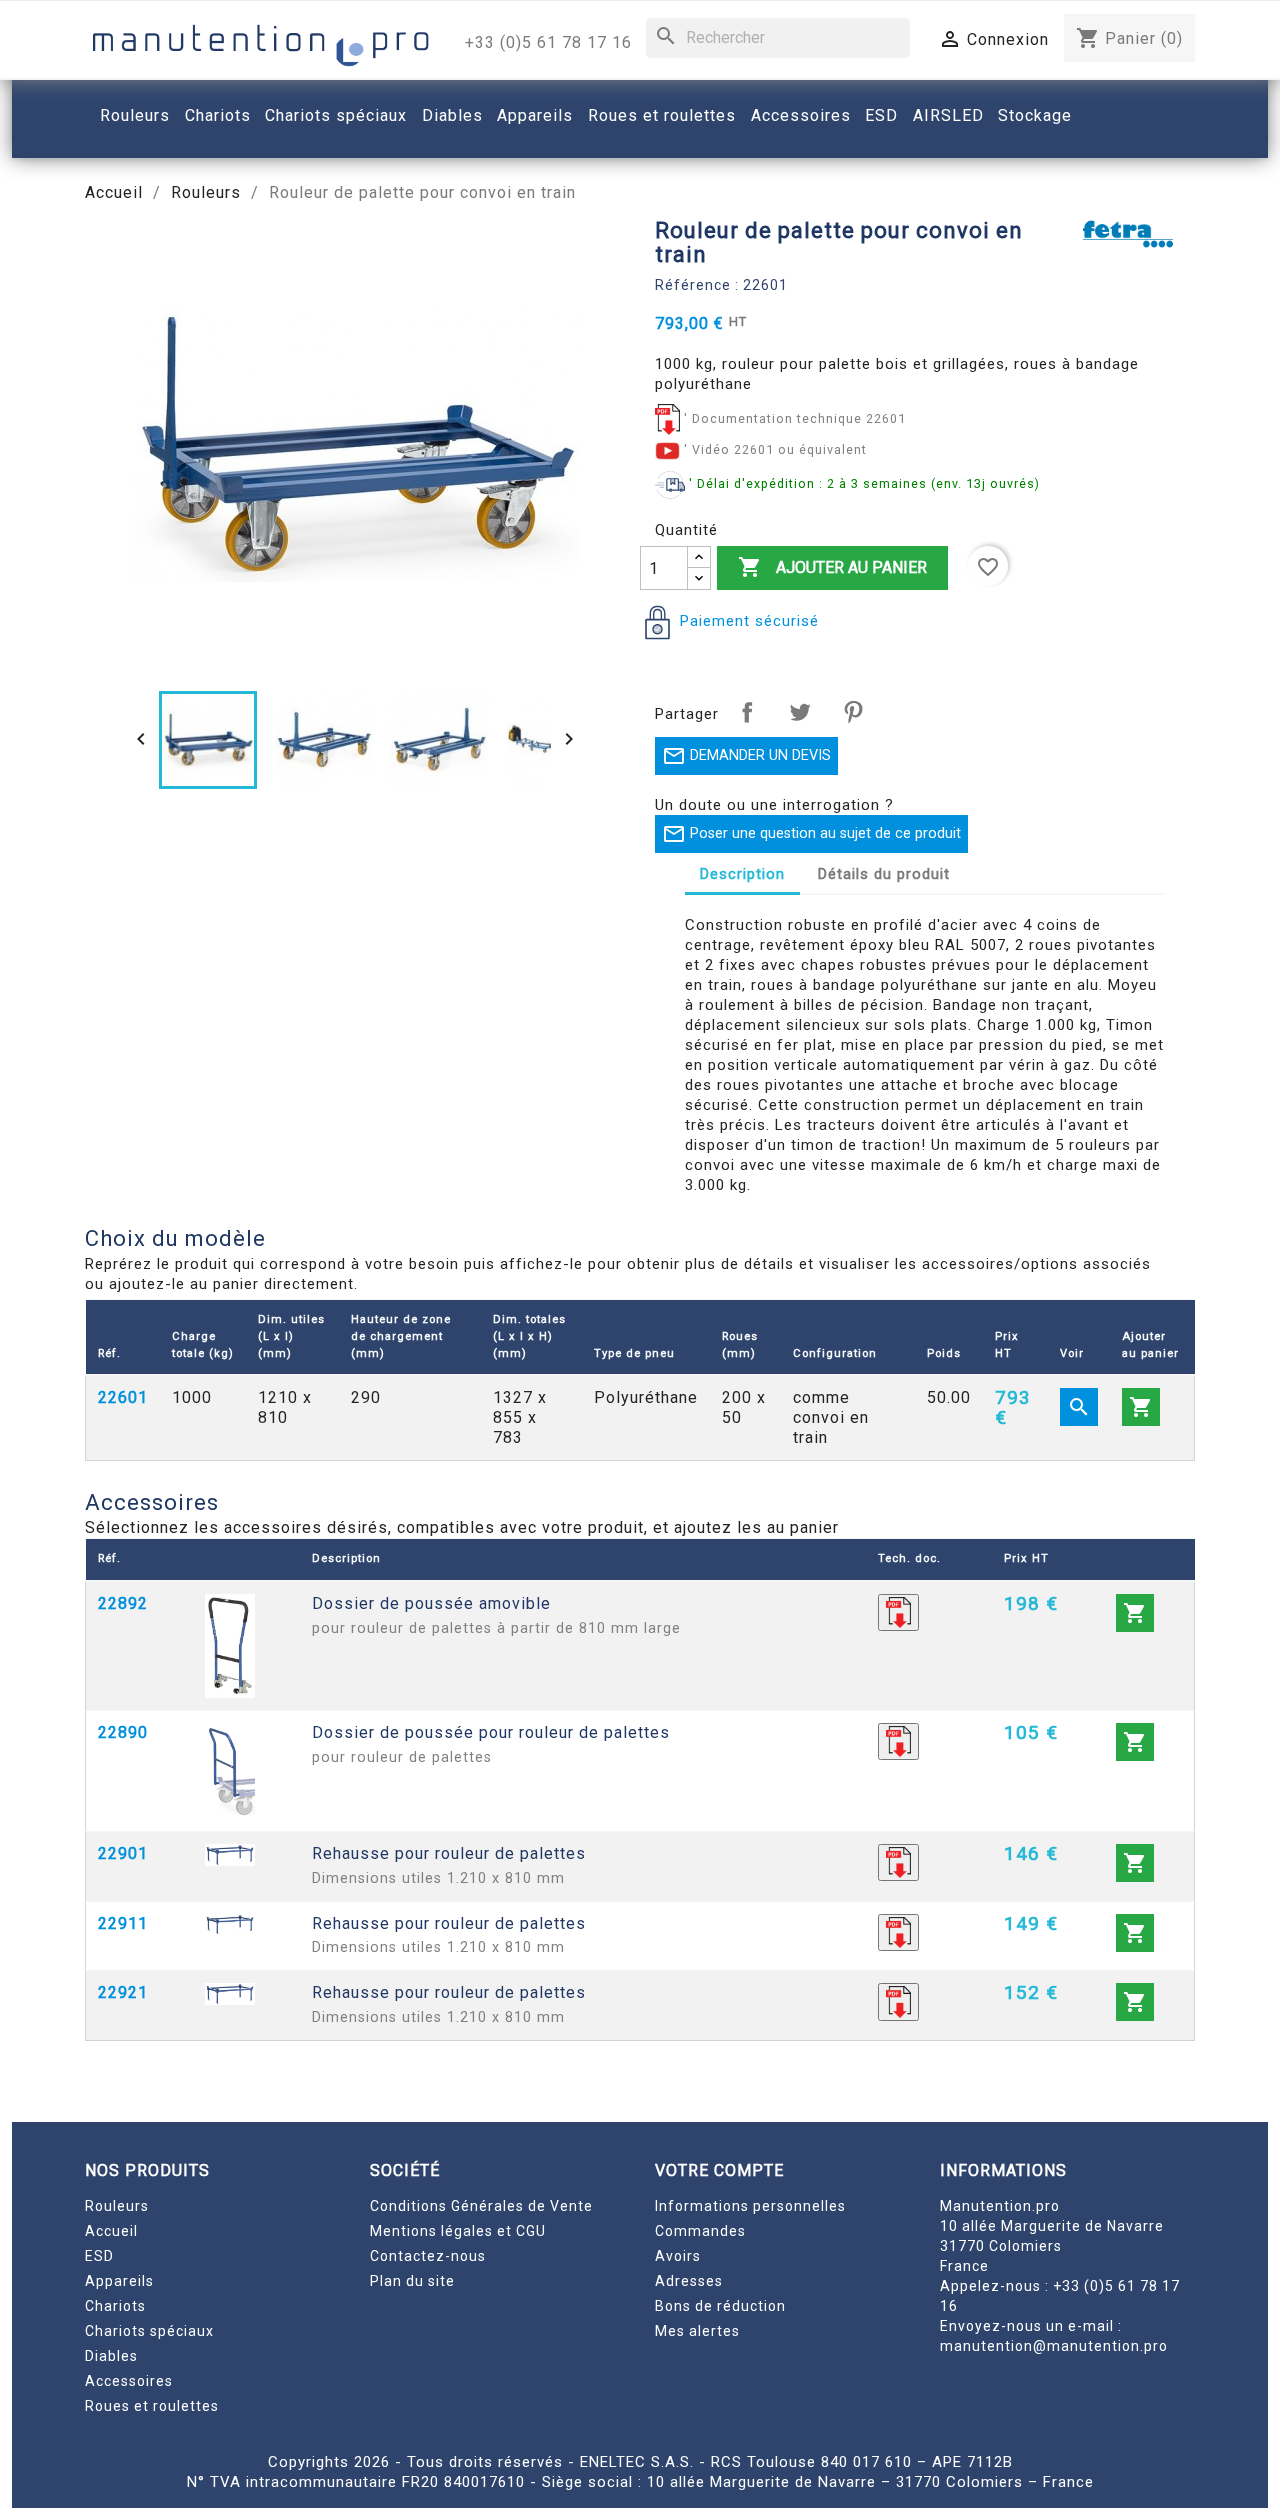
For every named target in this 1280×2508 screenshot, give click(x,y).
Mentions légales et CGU (458, 2231)
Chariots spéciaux (149, 2331)
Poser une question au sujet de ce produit (811, 834)
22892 (123, 1603)
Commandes (700, 2231)
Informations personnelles (750, 2206)
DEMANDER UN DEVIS (746, 756)
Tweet (800, 712)
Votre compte (719, 2170)
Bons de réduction (720, 2306)
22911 (123, 1923)
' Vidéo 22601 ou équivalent (775, 449)
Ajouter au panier (832, 567)
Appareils (119, 2281)
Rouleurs (117, 2206)
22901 (123, 1853)
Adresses (689, 2281)
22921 (123, 1992)
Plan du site (412, 2281)
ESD (99, 2256)
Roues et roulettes (152, 2406)
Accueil (111, 2231)
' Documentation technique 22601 (795, 418)
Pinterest (853, 712)
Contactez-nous (428, 2256)
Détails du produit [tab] (884, 874)
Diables (111, 2356)
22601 (123, 1397)
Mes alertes (697, 2331)
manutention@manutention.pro (1054, 2346)
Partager (747, 712)
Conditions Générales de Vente (481, 2206)
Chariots (115, 2306)
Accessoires (129, 2381)
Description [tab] (742, 874)
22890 (123, 1732)
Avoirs (678, 2256)
